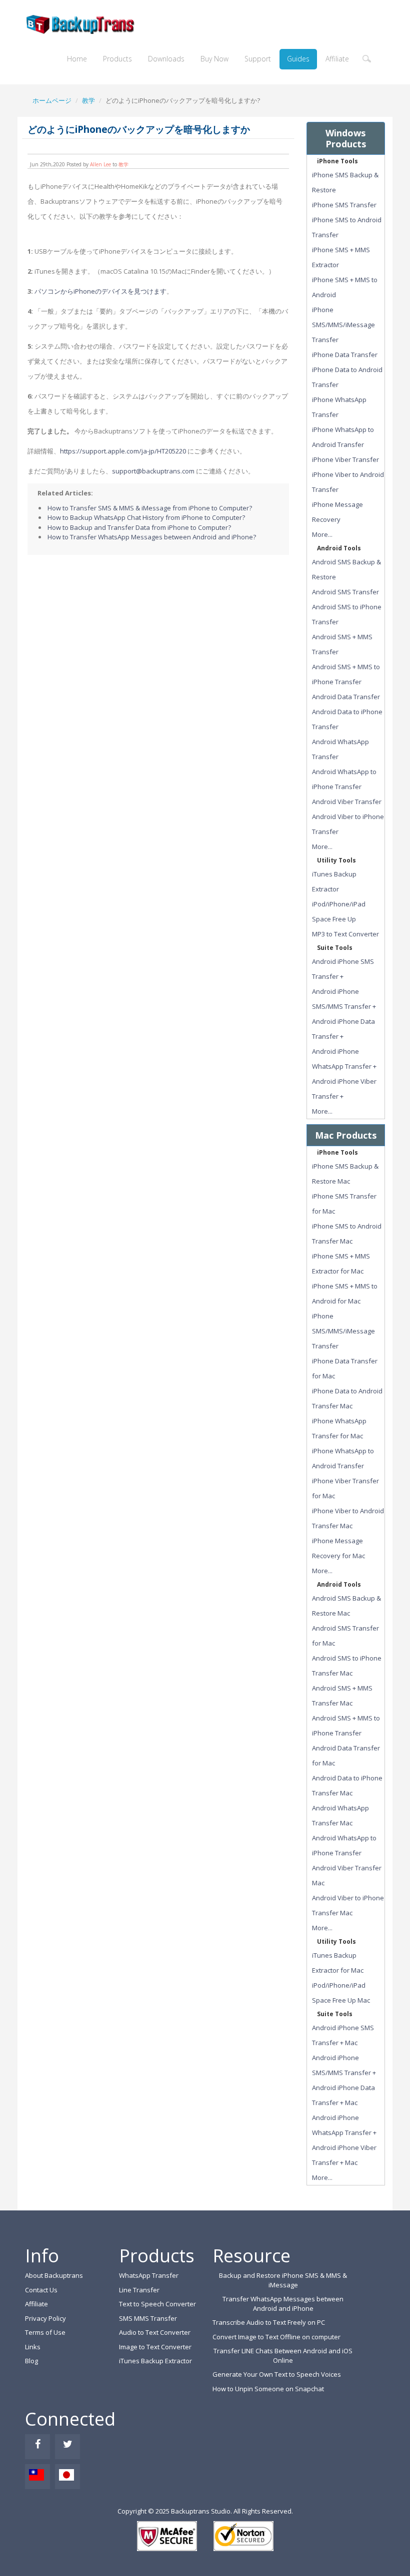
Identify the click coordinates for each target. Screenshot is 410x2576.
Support (258, 59)
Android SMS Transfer (345, 592)
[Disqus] (158, 685)
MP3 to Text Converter (345, 934)
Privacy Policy (45, 2318)
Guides (298, 59)
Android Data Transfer (346, 697)
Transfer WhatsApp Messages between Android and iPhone (283, 2304)
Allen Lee (100, 164)
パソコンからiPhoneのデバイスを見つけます (100, 291)
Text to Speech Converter (157, 2304)
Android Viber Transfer (347, 802)
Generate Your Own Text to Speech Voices (277, 2374)
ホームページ (52, 100)
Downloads (166, 59)
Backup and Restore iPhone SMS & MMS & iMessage (283, 2280)
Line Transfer (139, 2290)
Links (33, 2347)
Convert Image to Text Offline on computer (276, 2337)
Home (77, 59)
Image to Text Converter (155, 2347)
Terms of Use (45, 2332)
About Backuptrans (54, 2275)
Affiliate (337, 59)
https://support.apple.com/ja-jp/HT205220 (123, 451)
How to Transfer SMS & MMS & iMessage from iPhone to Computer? (150, 508)
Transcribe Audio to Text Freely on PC (269, 2322)
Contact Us (41, 2290)
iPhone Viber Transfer (345, 459)
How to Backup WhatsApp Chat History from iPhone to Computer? (146, 517)
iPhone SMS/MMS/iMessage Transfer (343, 325)
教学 (88, 100)
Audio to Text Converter (155, 2332)
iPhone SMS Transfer (344, 205)
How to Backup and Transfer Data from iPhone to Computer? (139, 527)
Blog (31, 2361)
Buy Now (214, 59)
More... (322, 534)
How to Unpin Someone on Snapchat (268, 2389)
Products (117, 59)
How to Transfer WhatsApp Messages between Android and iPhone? (152, 537)
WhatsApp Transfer (149, 2275)
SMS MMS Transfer (148, 2318)
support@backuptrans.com (153, 471)
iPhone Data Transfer (345, 355)
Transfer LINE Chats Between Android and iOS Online (283, 2356)
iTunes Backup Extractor (155, 2361)
